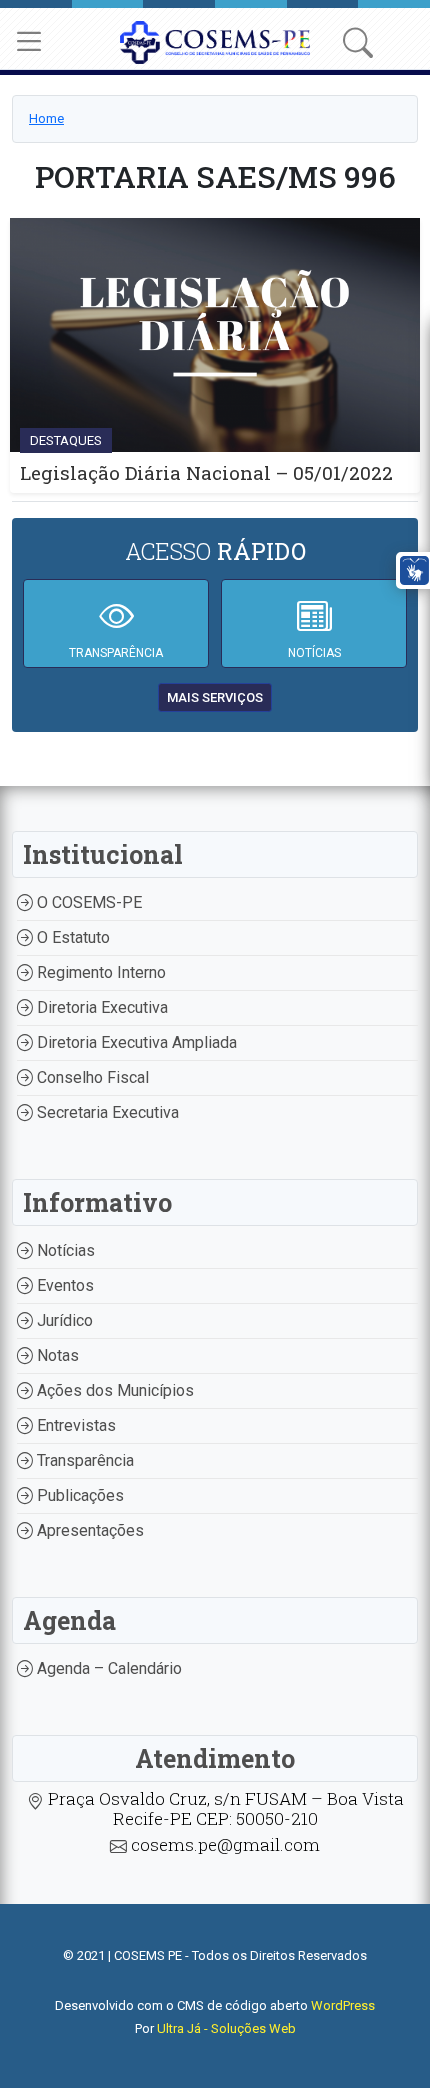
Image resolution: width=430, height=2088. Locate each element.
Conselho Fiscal (91, 1077)
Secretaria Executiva (106, 1112)
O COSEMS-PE (87, 902)
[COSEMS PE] (215, 40)
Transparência (83, 1460)
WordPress (343, 2005)
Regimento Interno (99, 972)
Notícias (64, 1250)
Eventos (63, 1285)
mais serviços (215, 697)
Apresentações (88, 1530)
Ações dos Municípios (113, 1390)
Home (46, 118)
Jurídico (63, 1320)
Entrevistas (74, 1425)
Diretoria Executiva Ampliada (135, 1042)
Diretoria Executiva (100, 1007)
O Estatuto (71, 937)
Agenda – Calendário (107, 1668)
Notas (56, 1355)
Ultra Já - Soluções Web (226, 2028)
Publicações (78, 1495)
